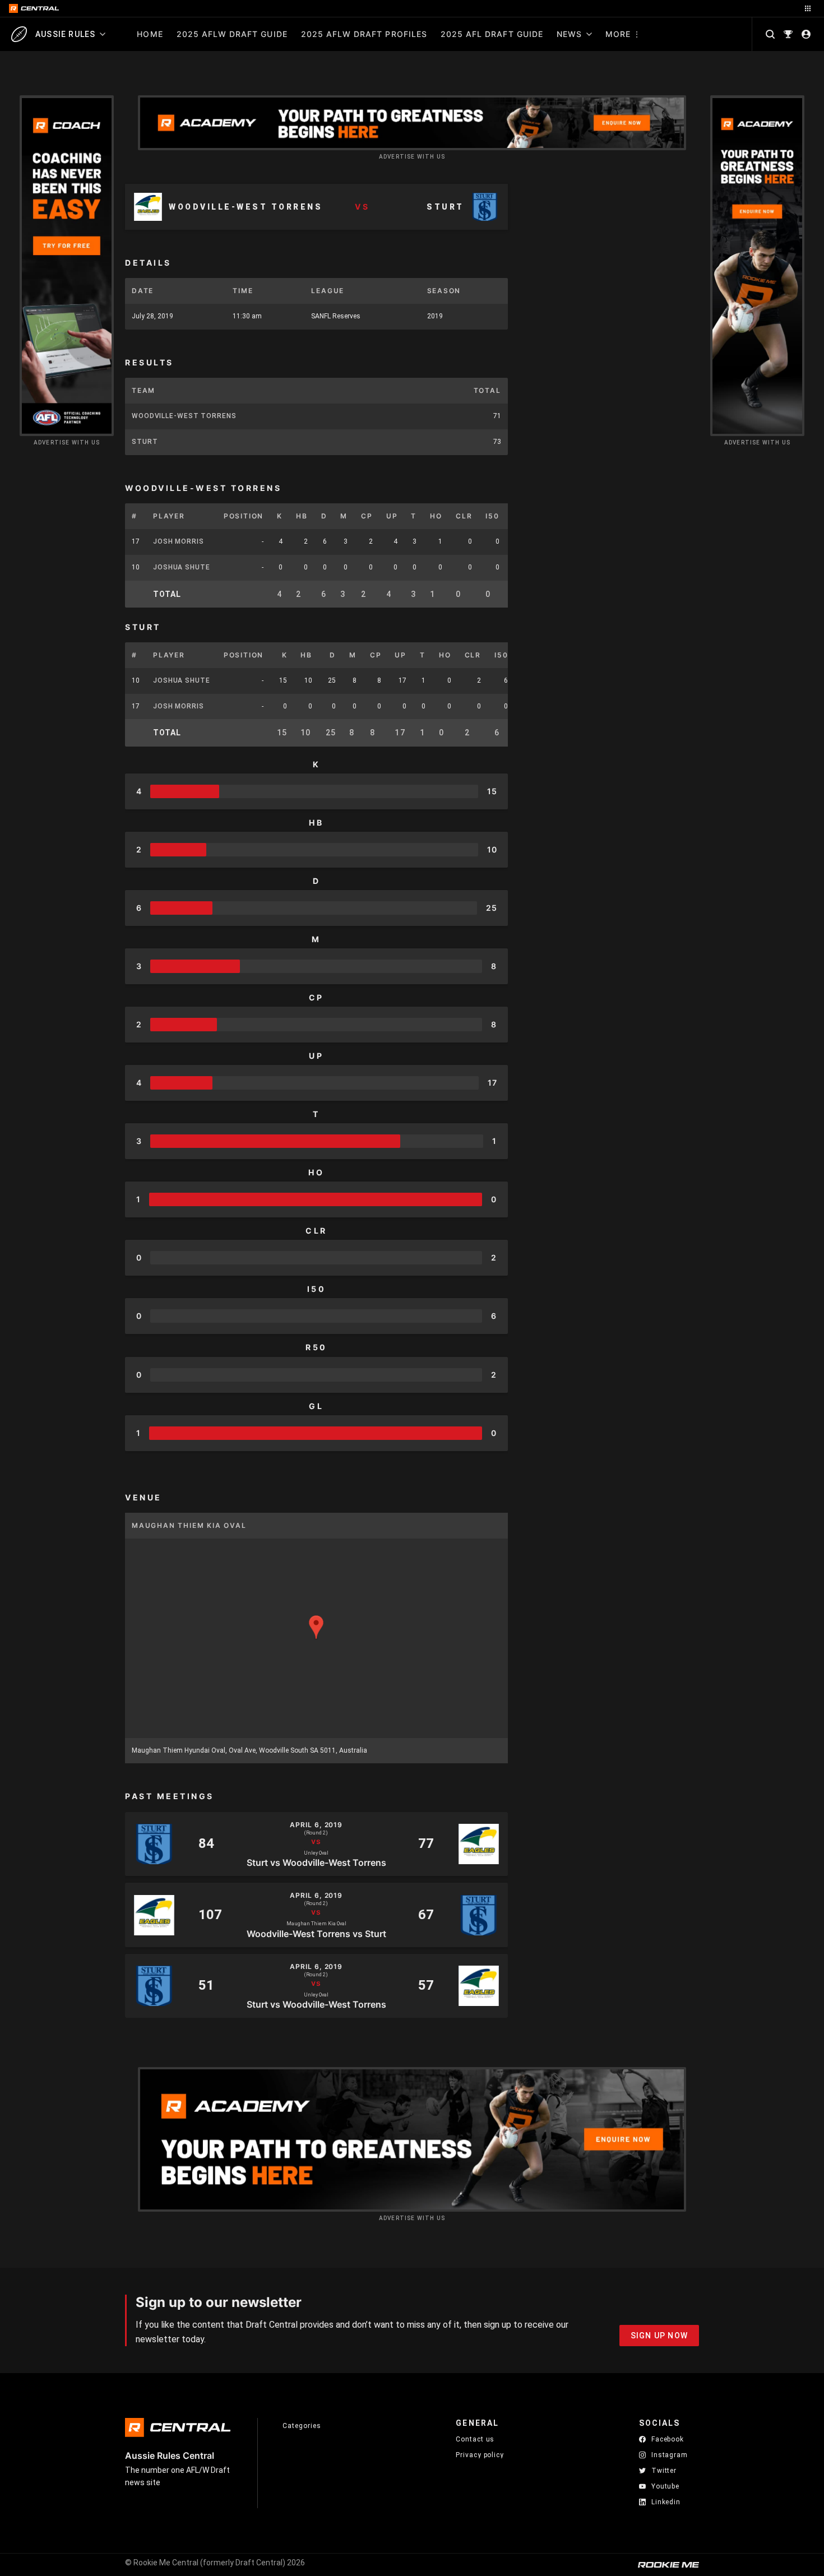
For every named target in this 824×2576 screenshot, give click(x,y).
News (569, 34)
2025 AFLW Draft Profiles (364, 34)
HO (436, 516)
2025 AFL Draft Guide (492, 34)
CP (367, 516)
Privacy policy (480, 2455)
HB (302, 516)
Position (244, 516)
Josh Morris (179, 541)
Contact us (475, 2439)
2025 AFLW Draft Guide (232, 34)
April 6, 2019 (316, 1825)
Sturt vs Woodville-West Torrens (316, 1862)
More (618, 34)
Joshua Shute (182, 567)
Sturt (145, 442)
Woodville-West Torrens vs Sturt (316, 1933)
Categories (302, 2426)
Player (169, 516)
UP (392, 516)
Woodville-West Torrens (184, 416)
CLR (464, 516)
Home (150, 34)
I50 (492, 516)
